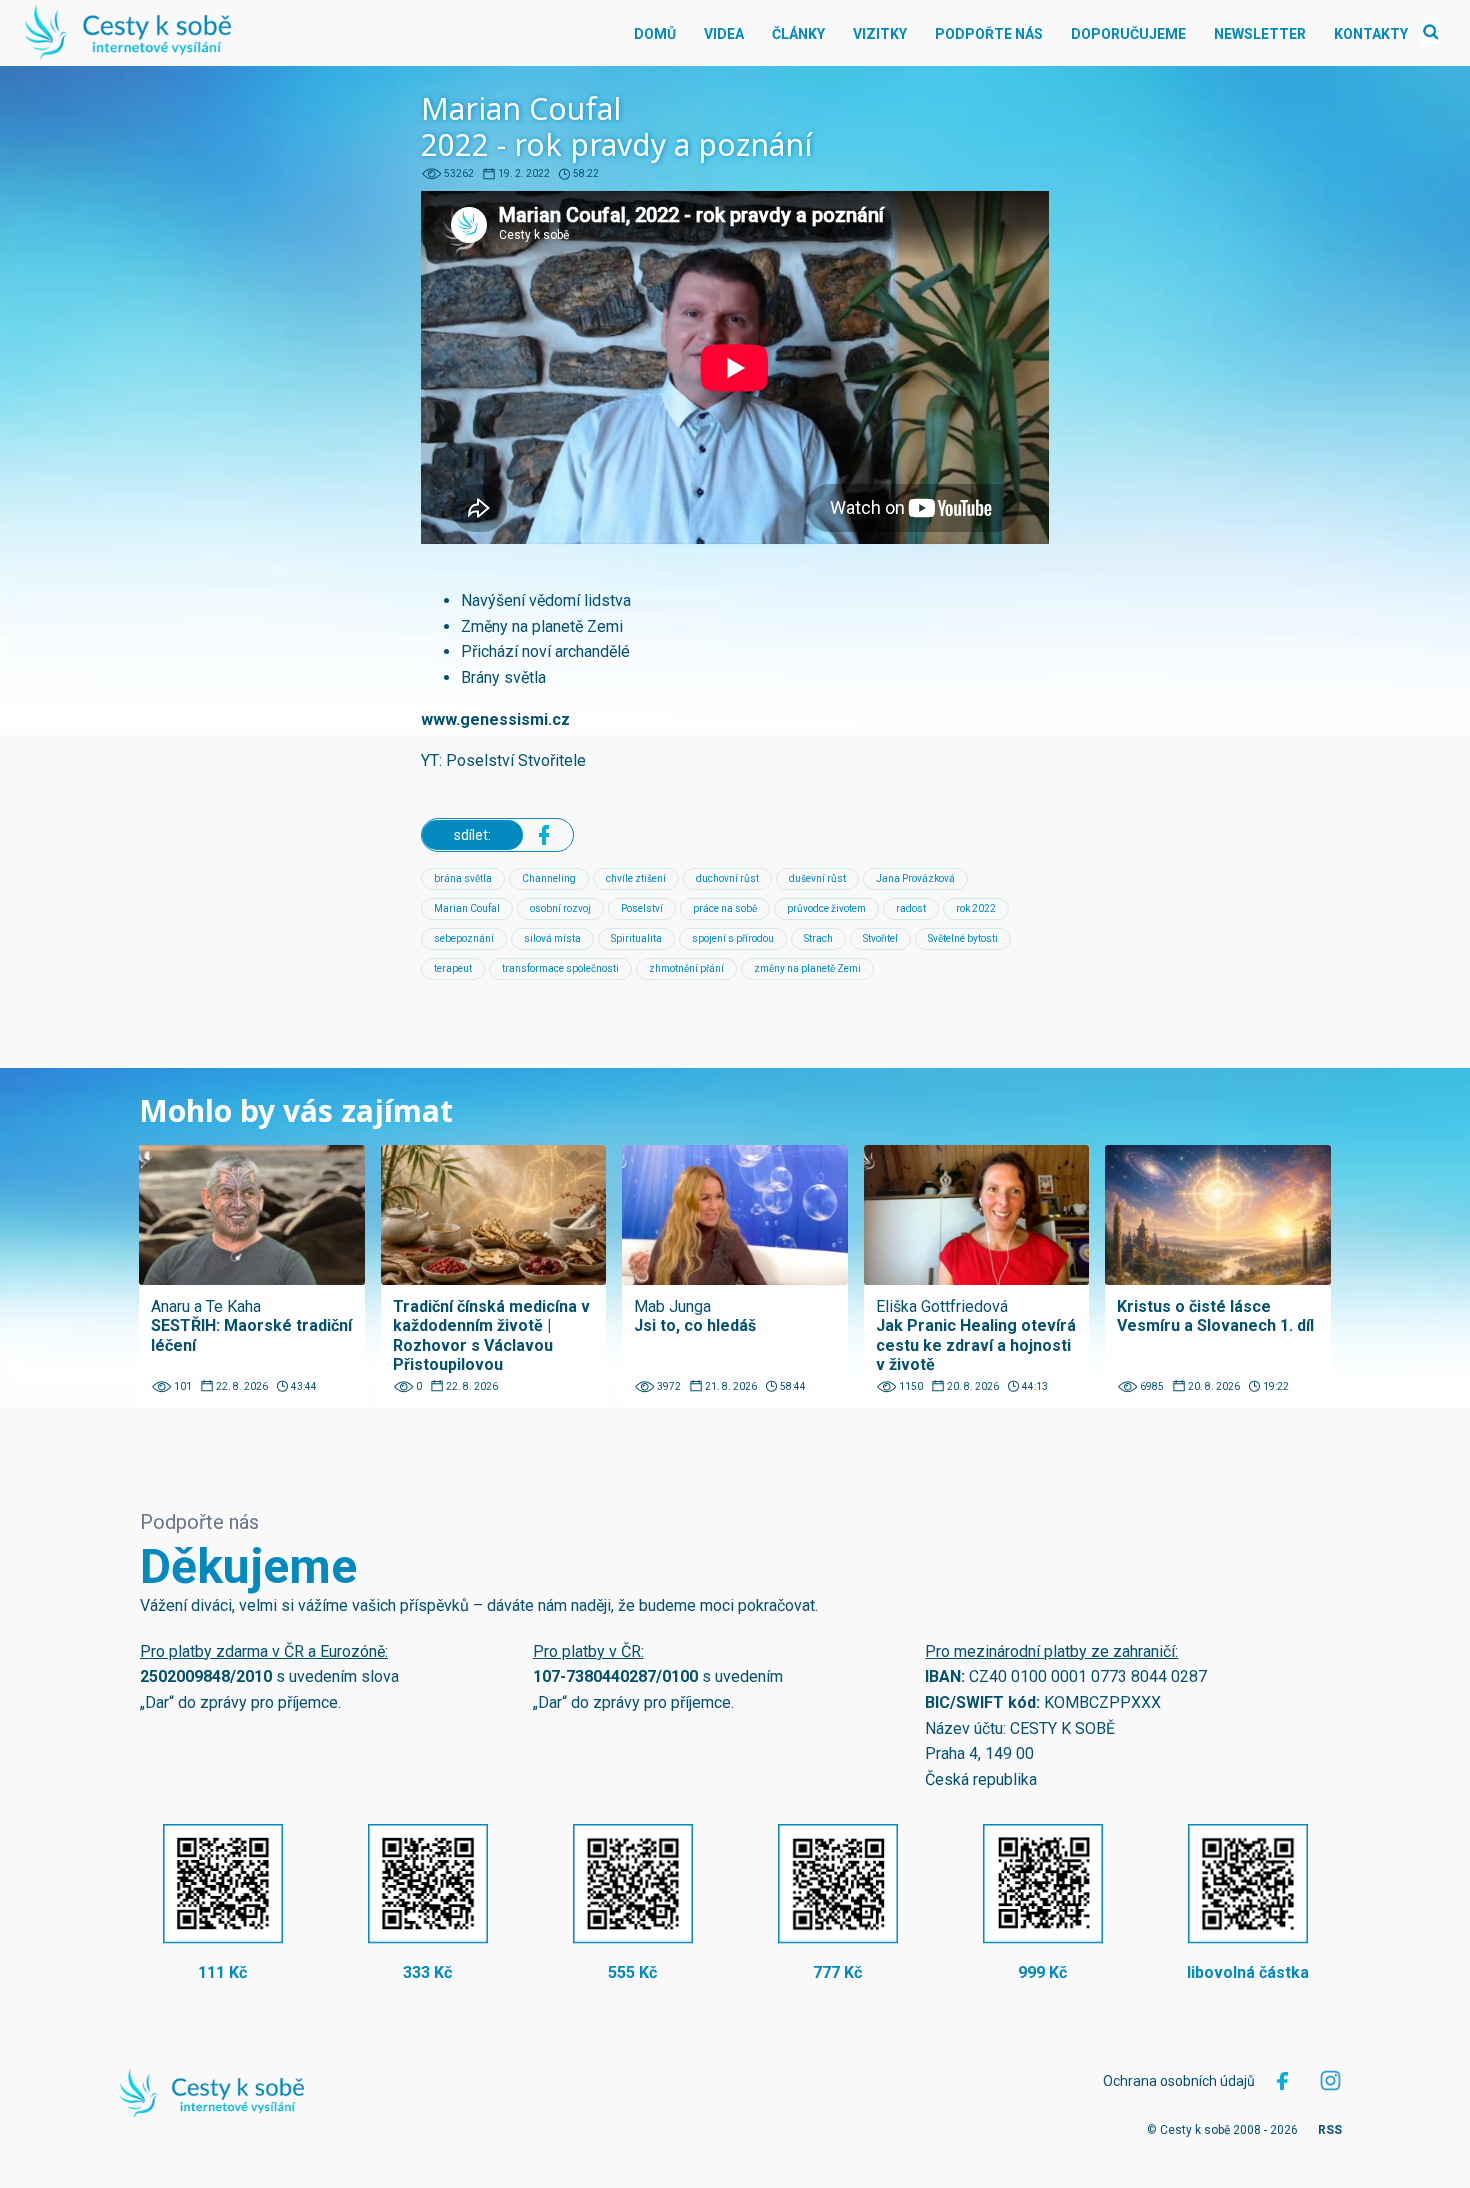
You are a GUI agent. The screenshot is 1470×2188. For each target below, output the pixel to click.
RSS (1330, 2130)
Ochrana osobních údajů (1179, 2081)
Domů (655, 34)
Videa (724, 34)
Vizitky (880, 34)
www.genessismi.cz (495, 719)
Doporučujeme (1128, 34)
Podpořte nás (989, 34)
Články (798, 34)
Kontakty (1371, 34)
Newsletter (1260, 34)
